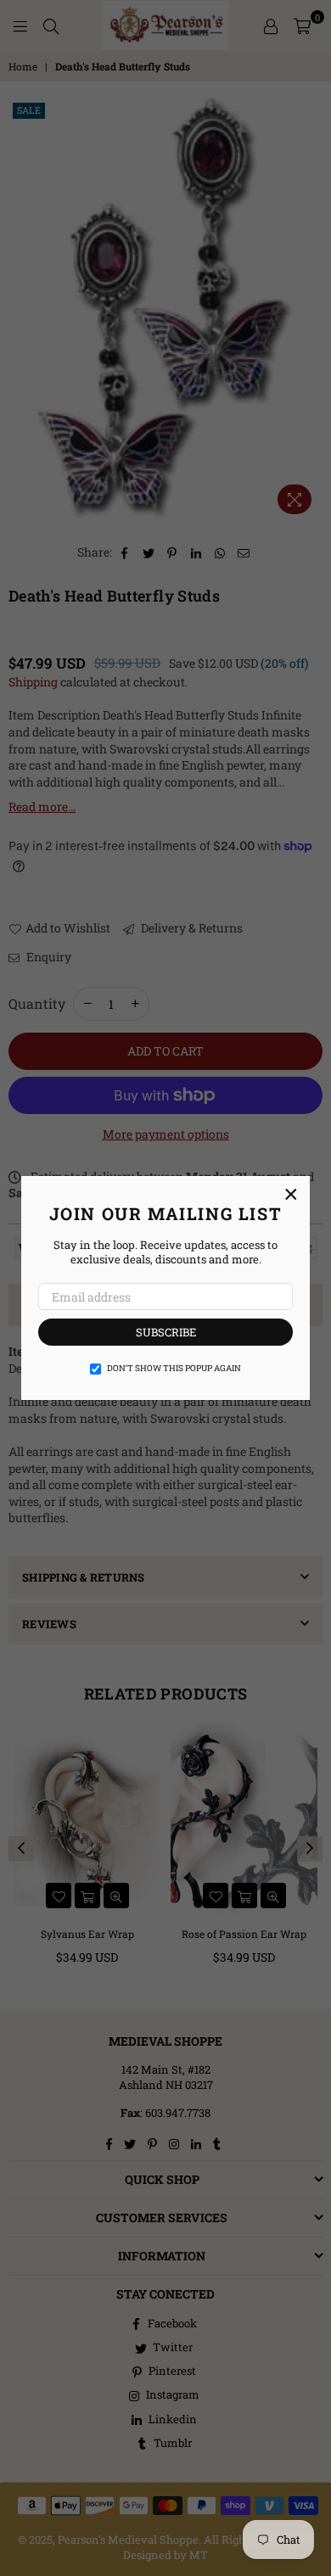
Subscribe (166, 1332)
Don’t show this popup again (174, 1368)
